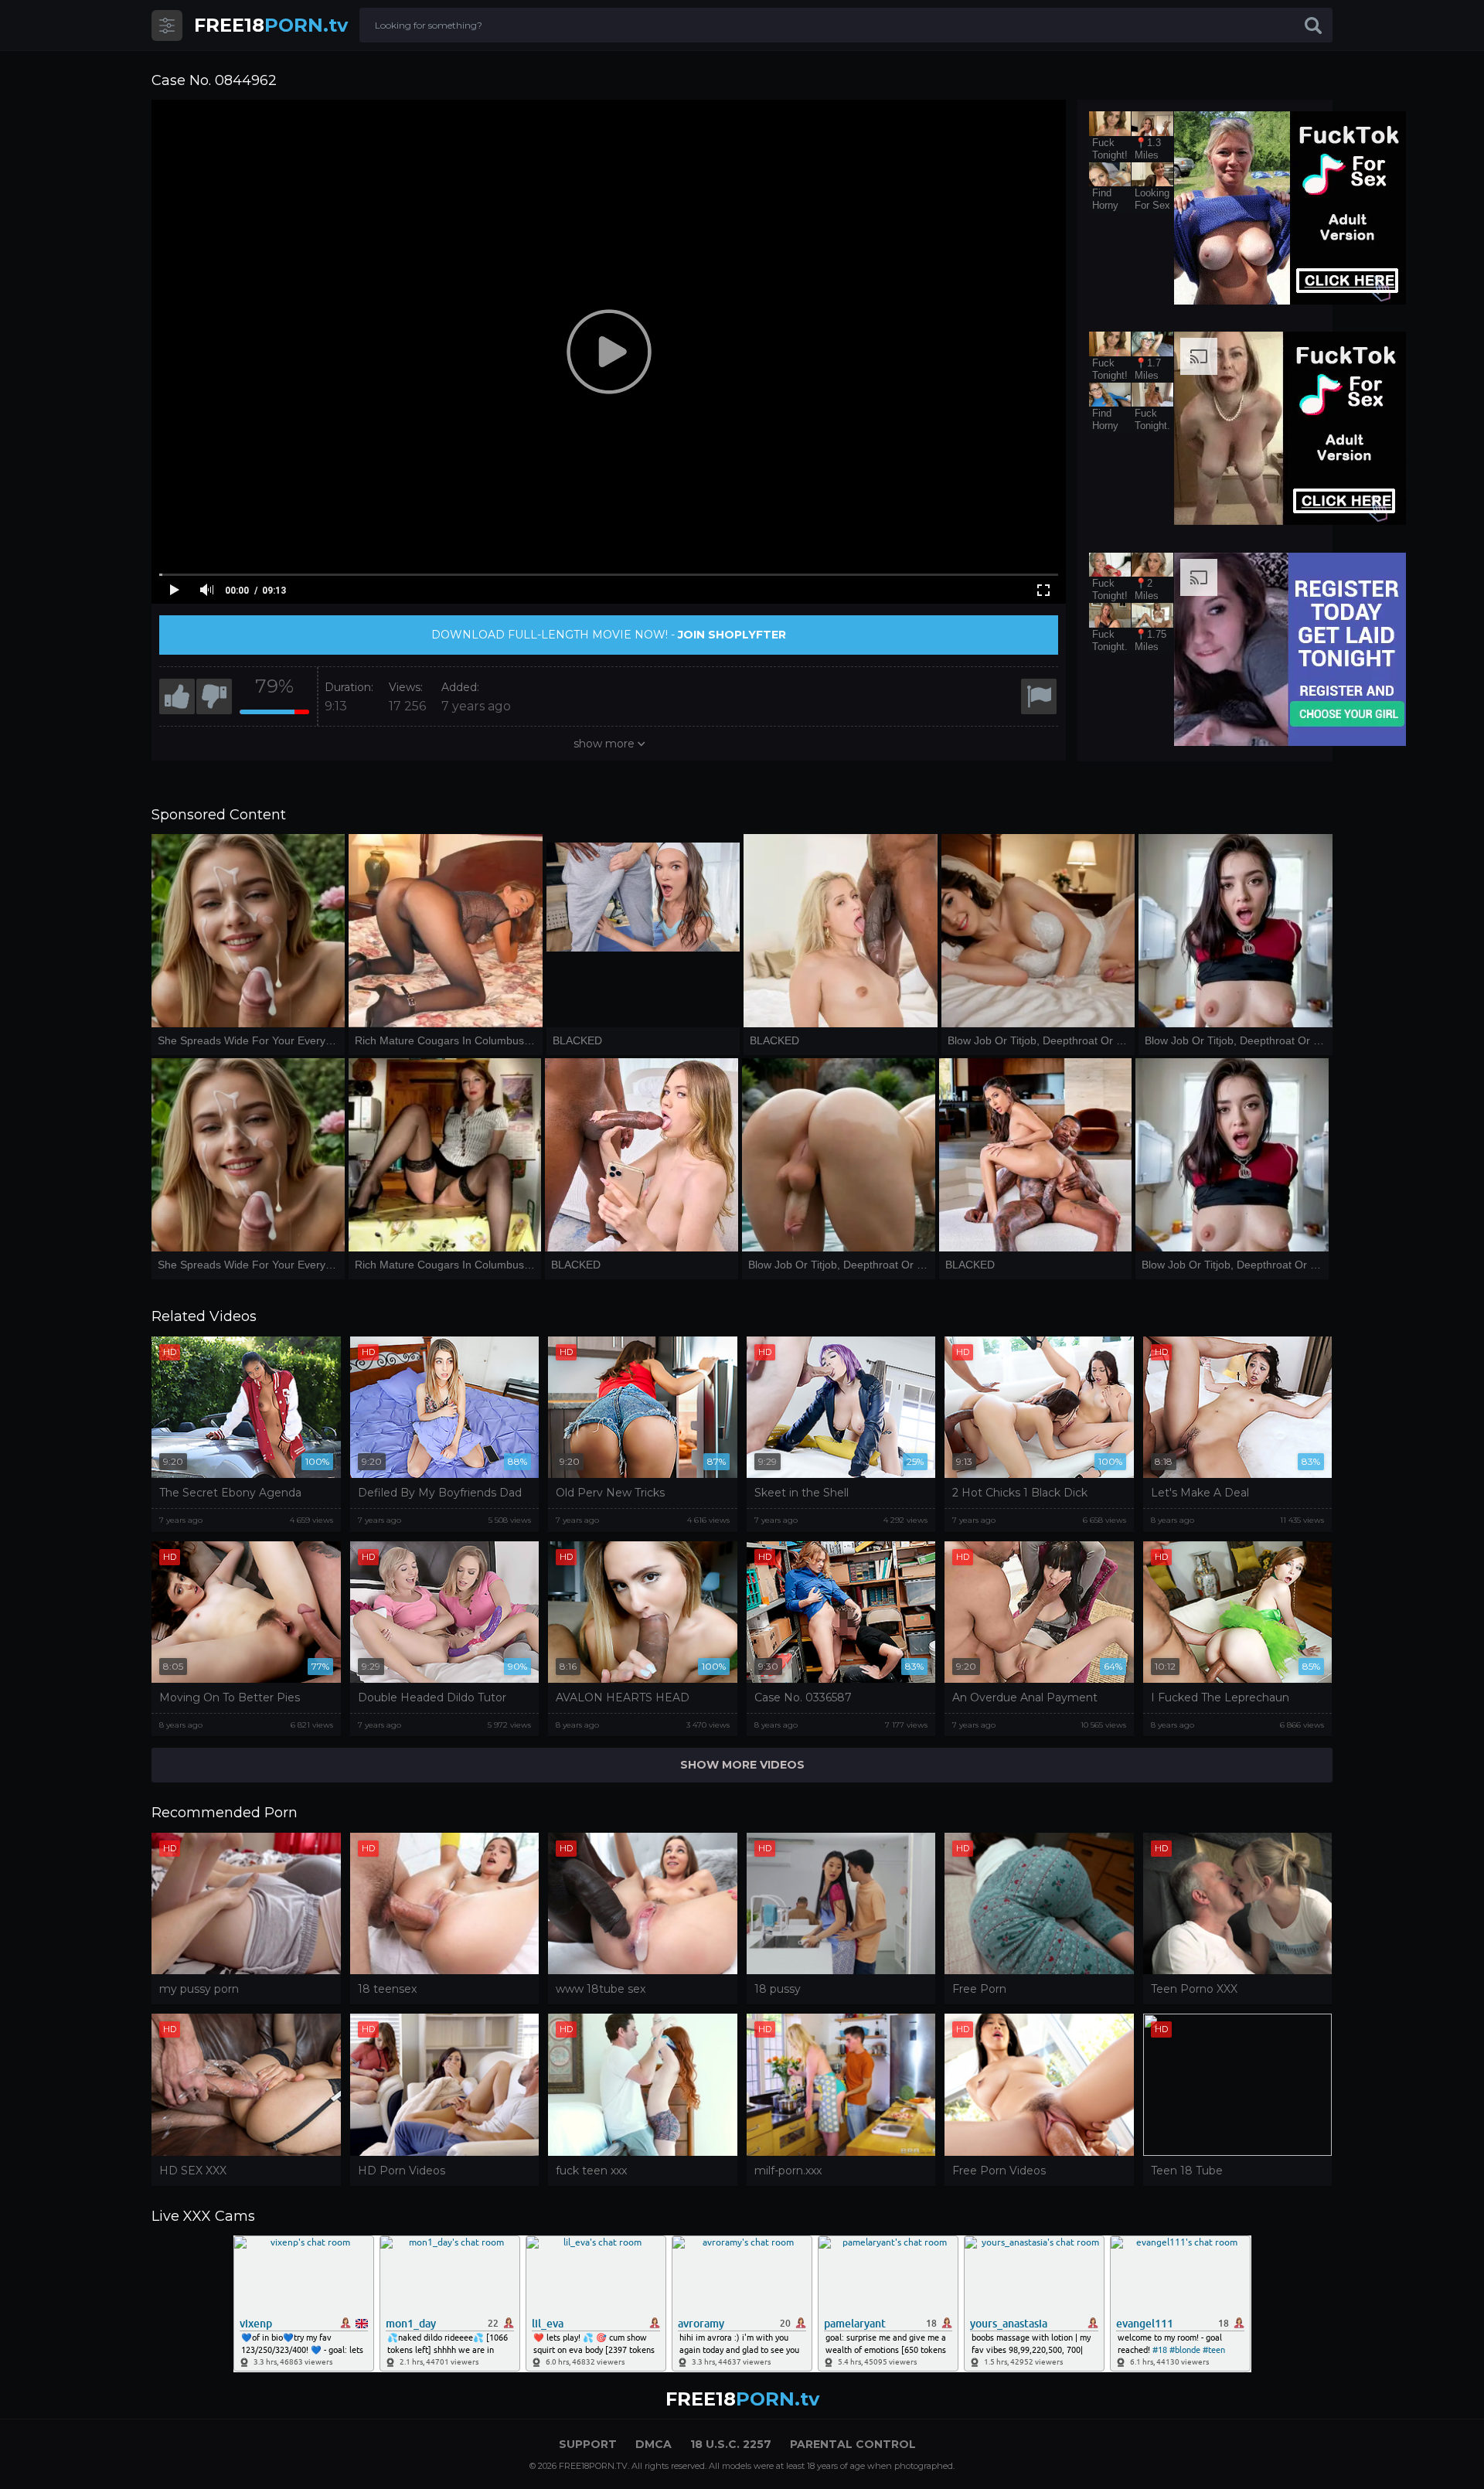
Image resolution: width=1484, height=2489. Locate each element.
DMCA (654, 2444)
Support (588, 2444)
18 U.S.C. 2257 (731, 2444)
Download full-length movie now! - (609, 635)
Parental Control (853, 2444)
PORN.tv (271, 25)
